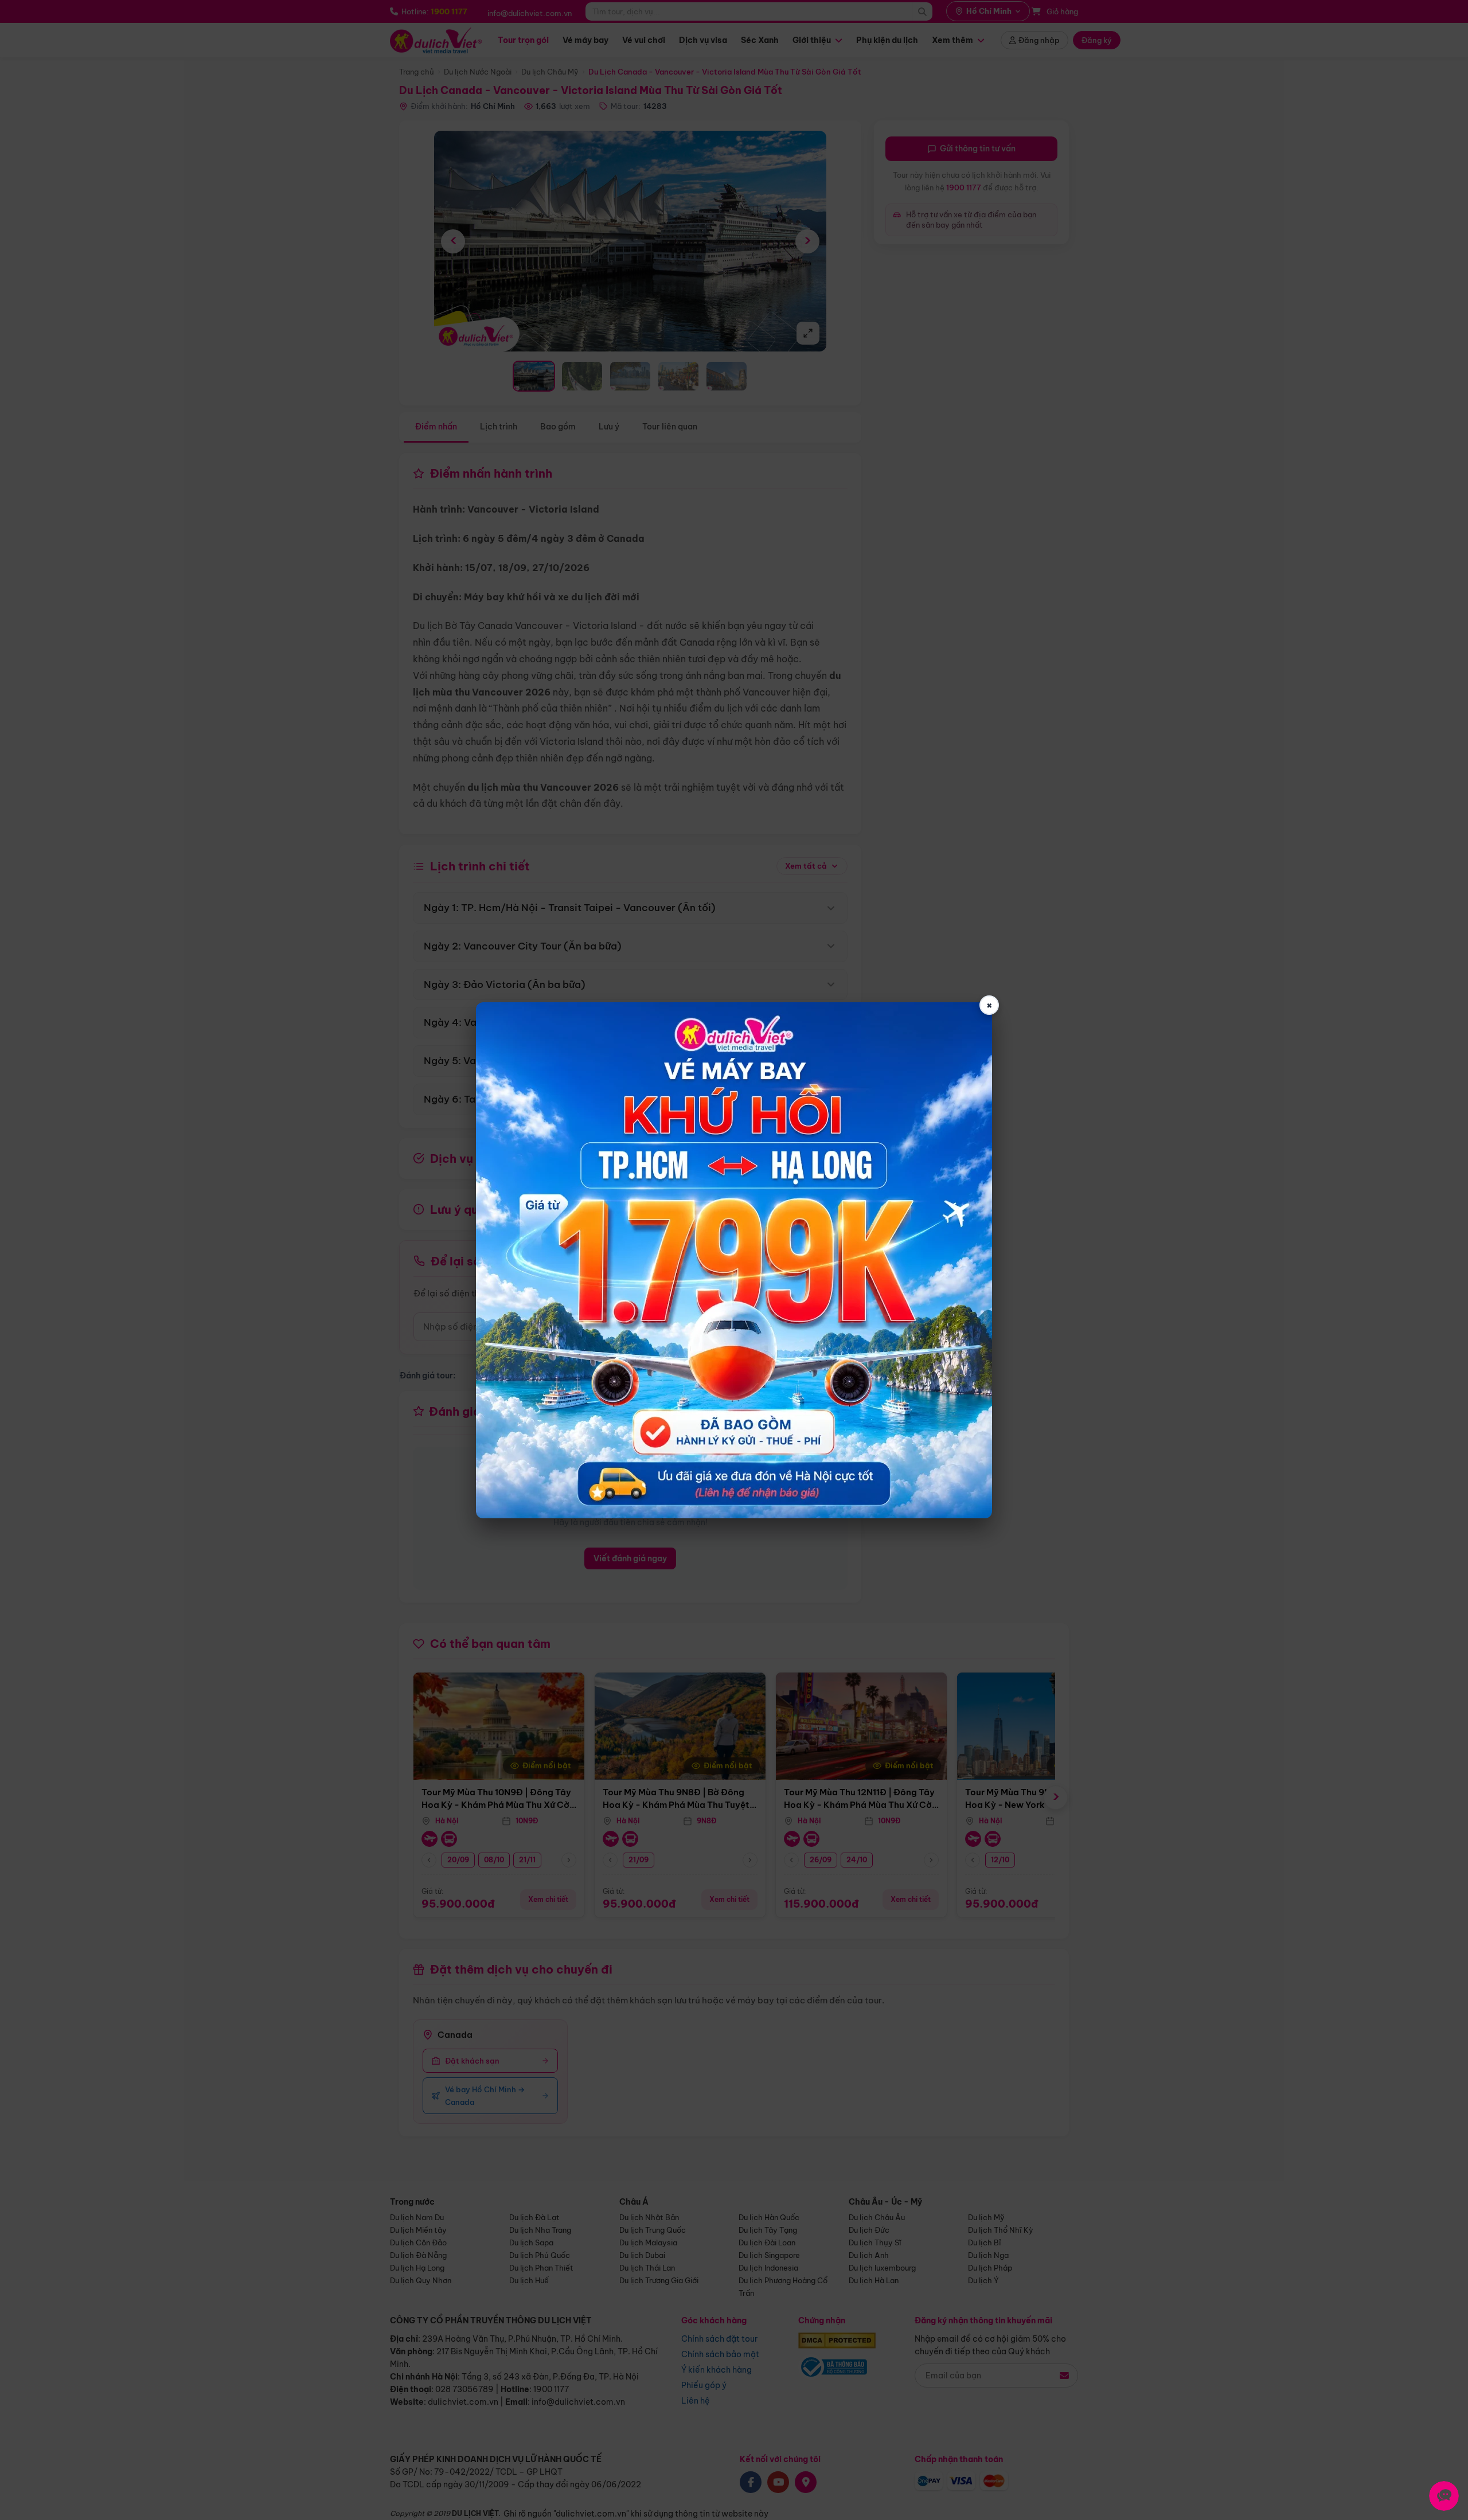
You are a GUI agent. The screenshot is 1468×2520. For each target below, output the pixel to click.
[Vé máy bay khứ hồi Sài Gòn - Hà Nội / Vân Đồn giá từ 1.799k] (734, 1260)
